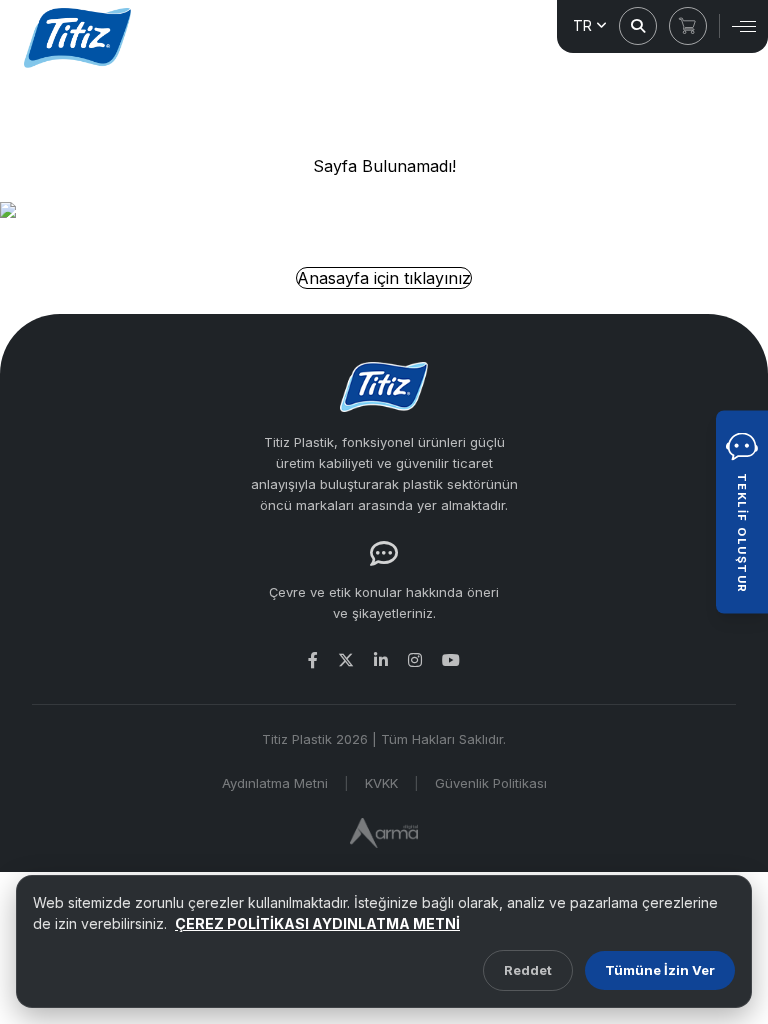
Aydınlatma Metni (275, 783)
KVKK (381, 783)
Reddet (528, 970)
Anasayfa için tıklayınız (384, 278)
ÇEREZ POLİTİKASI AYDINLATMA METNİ (317, 923)
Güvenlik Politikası (491, 783)
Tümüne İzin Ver (660, 970)
